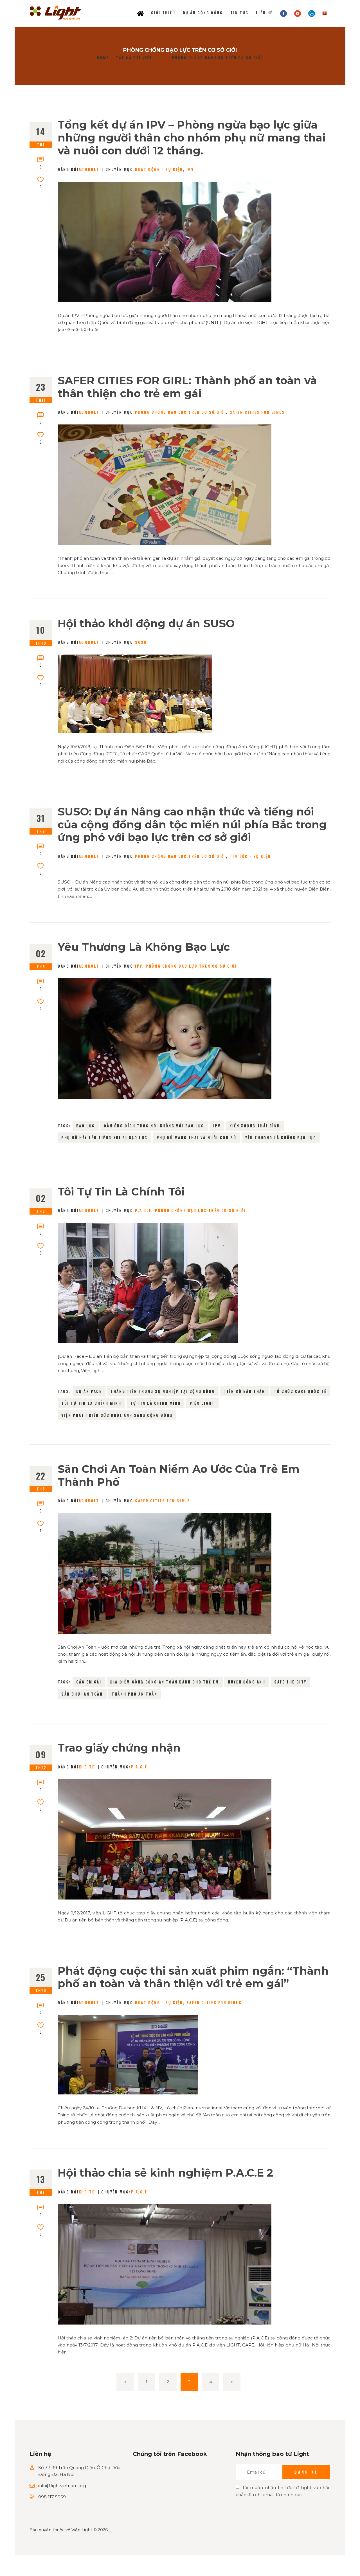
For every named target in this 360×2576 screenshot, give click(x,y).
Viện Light (202, 1403)
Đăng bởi (78, 169)
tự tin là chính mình (156, 1403)
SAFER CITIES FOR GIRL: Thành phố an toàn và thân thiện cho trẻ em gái (187, 387)
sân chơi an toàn (82, 1694)
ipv (217, 1126)
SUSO (141, 642)
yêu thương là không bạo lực (281, 1138)
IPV (190, 169)
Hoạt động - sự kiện (159, 169)
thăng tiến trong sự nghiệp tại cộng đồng (163, 1391)
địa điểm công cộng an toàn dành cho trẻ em (165, 1682)
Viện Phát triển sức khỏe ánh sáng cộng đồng (117, 1415)
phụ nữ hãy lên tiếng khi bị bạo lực (104, 1138)
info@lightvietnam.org (62, 2486)
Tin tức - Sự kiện (250, 856)
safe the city (290, 1682)
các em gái (89, 1682)
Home (103, 58)
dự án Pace (89, 1391)
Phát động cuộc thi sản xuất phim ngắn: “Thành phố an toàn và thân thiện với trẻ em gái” (193, 1977)
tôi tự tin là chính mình (91, 1403)
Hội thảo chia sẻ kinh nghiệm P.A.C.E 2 (165, 2173)
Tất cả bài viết (134, 58)
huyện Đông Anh (247, 1682)
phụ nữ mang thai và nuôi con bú (197, 1138)
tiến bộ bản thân (245, 1391)
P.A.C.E (143, 1210)
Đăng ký (306, 2472)
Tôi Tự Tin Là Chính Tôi (121, 1192)
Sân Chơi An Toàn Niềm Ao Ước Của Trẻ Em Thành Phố (179, 1475)
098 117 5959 (52, 2497)
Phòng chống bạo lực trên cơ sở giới (181, 412)
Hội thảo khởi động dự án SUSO (146, 624)
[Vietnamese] (325, 13)
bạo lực (86, 1126)
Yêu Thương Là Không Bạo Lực (144, 947)
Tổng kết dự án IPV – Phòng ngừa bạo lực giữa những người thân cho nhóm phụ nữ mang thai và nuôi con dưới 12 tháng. (192, 138)
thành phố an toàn (134, 1694)
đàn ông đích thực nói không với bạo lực (154, 1126)
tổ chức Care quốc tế (300, 1391)
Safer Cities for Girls (257, 412)
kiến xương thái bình (255, 1126)
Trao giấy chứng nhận (119, 1748)
